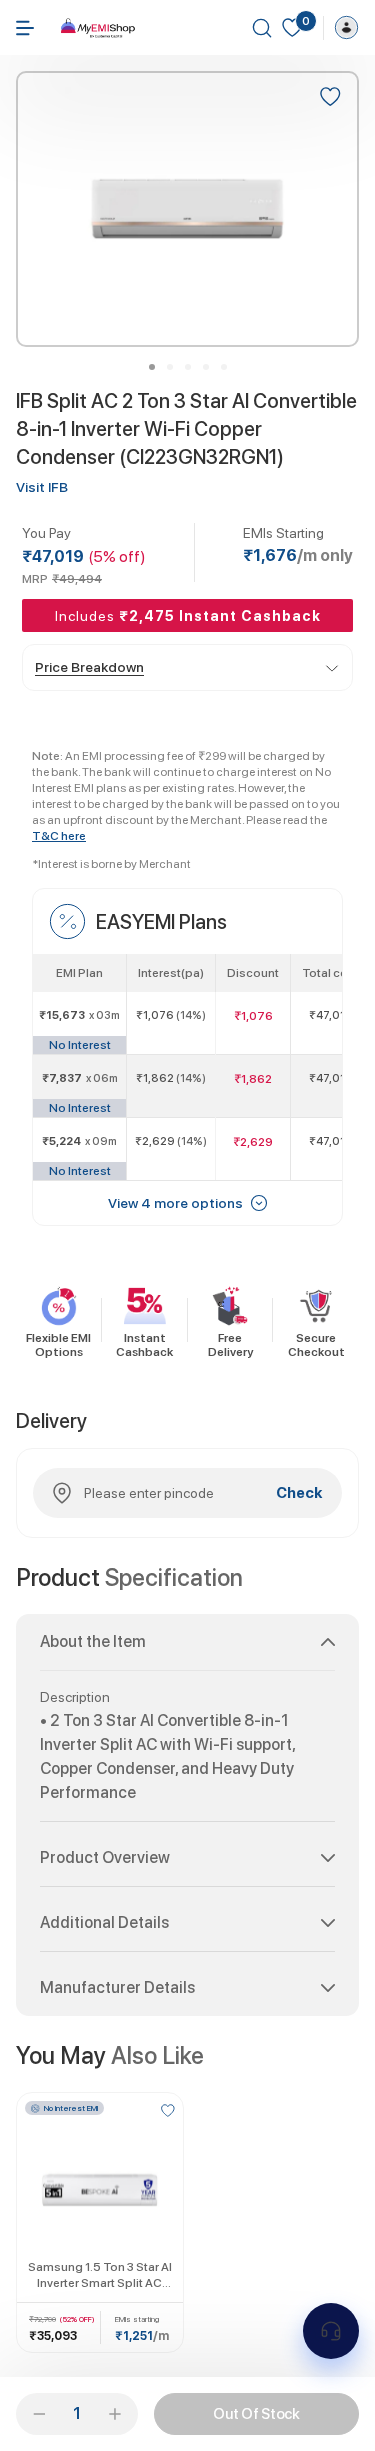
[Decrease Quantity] (39, 2414)
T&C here (59, 836)
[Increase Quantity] (115, 2414)
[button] (187, 1650)
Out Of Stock (256, 2414)
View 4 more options (175, 1203)
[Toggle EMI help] (331, 2331)
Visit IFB (42, 487)
